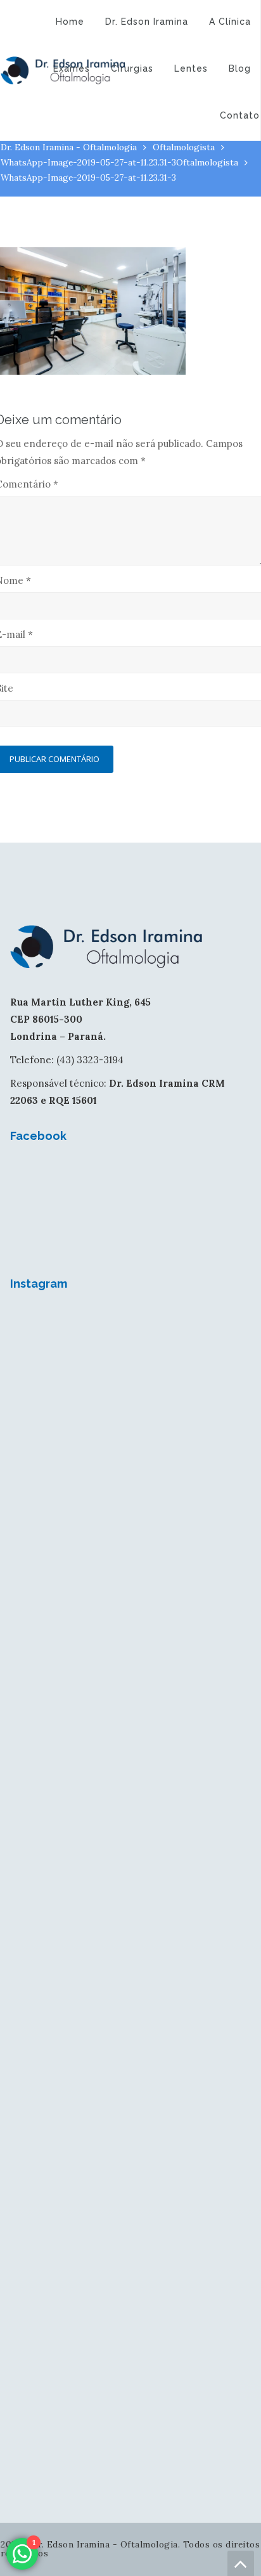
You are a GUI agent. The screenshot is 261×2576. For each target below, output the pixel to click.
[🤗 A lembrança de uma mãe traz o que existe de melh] (130, 2366)
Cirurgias (132, 68)
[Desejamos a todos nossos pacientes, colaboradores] (130, 1379)
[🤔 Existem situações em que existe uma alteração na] (130, 2083)
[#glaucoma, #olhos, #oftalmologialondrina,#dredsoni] (130, 1520)
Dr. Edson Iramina (147, 22)
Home (70, 22)
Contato (240, 115)
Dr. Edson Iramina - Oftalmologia (69, 147)
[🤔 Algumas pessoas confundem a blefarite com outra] (130, 1943)
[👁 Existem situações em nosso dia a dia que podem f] (130, 1661)
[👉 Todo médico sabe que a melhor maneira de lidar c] (130, 2225)
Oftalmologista (184, 147)
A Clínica (230, 22)
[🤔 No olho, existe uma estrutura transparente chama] (130, 1802)
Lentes (191, 68)
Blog (240, 68)
